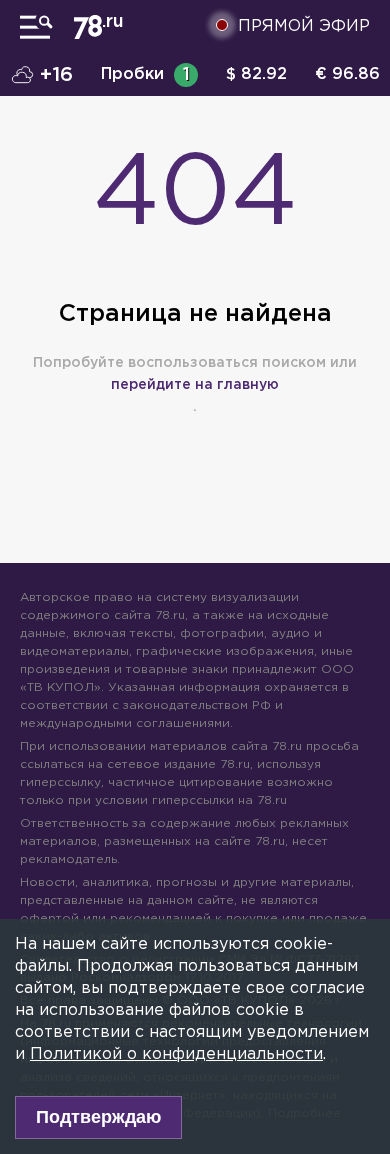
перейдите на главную (195, 385)
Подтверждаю (98, 1117)
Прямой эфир (304, 26)
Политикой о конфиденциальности (176, 1054)
